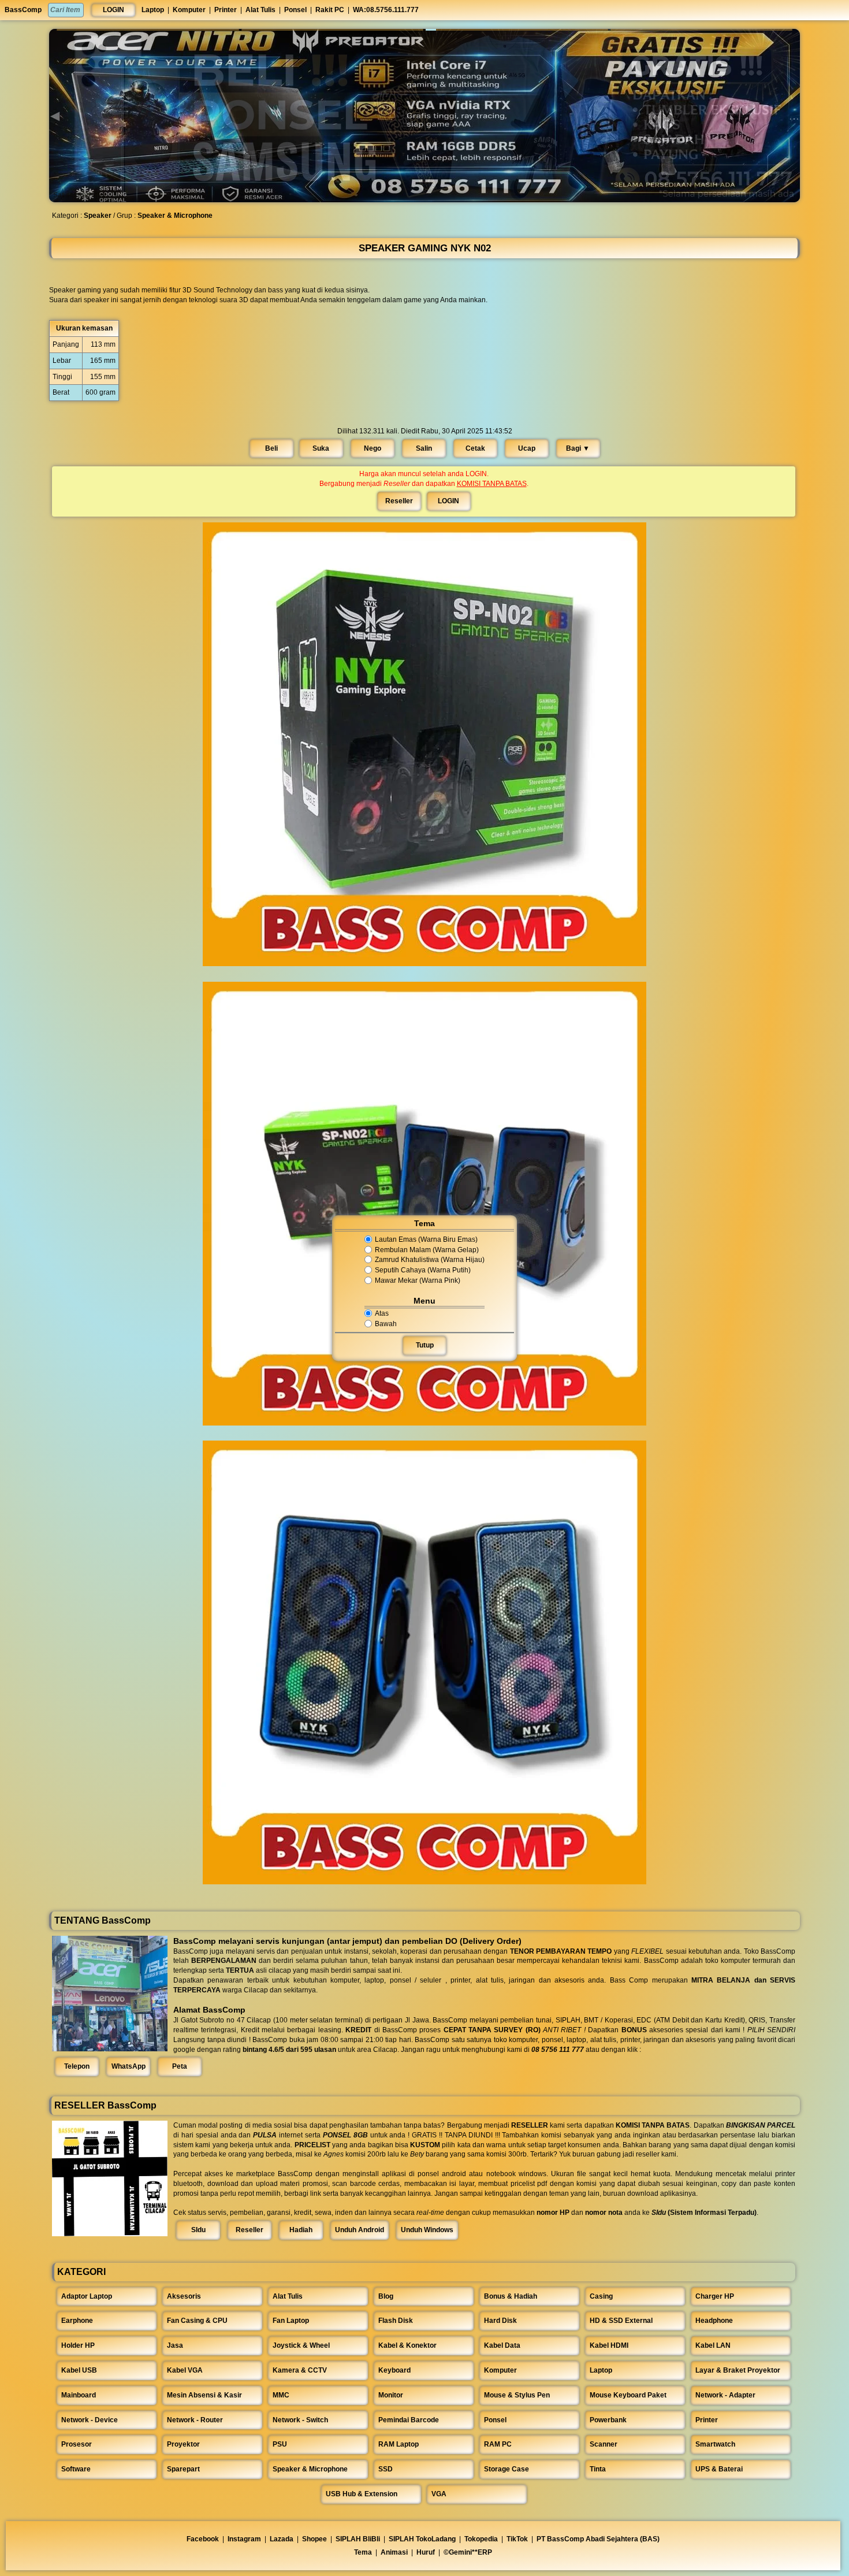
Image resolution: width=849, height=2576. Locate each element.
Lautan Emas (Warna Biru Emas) (426, 1239)
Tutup (425, 1345)
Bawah (386, 1324)
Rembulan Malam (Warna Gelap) (427, 1250)
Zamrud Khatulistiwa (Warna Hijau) (430, 1260)
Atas (382, 1313)
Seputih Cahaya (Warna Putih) (423, 1270)
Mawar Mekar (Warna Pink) (418, 1280)
